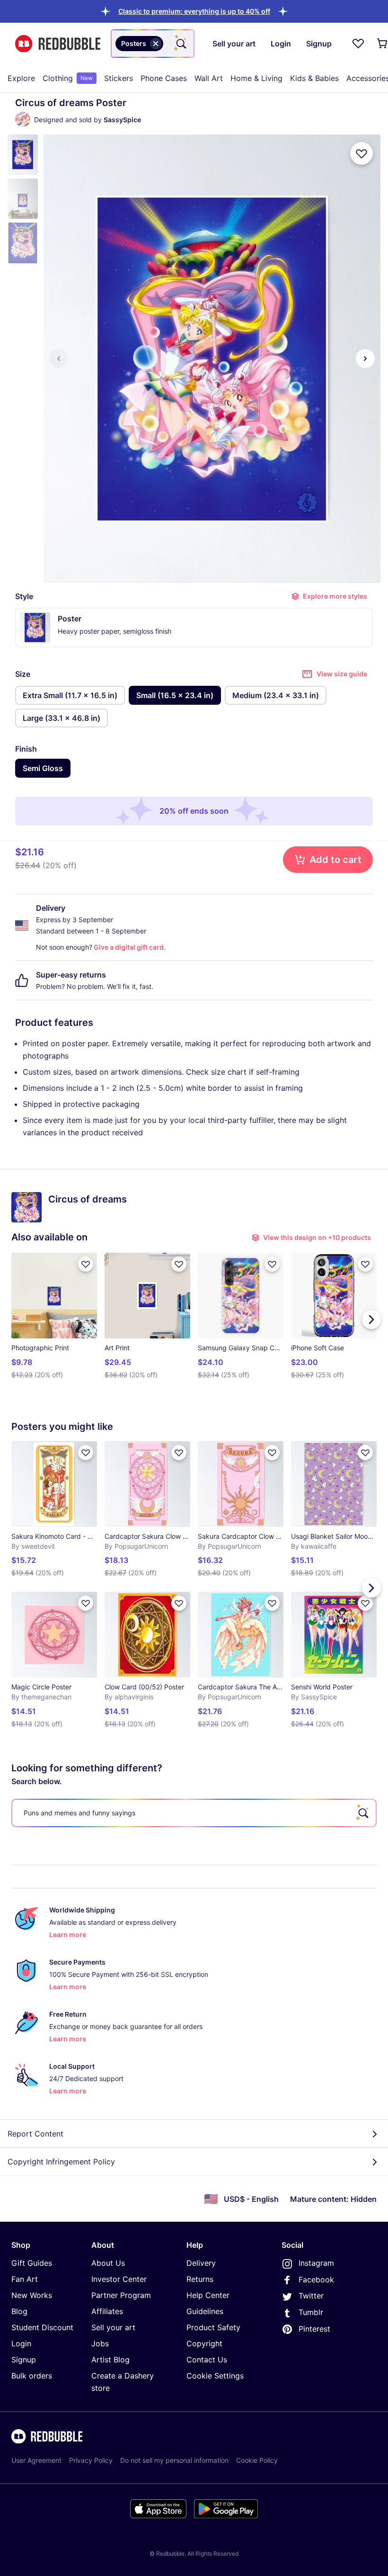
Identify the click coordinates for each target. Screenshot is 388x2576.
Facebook (316, 2280)
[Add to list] (362, 153)
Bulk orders (32, 2376)
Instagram (316, 2263)
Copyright (204, 2343)
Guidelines (205, 2311)
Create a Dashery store (123, 2382)
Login (21, 2343)
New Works (32, 2295)
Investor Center (119, 2279)
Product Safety (213, 2327)
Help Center (208, 2295)
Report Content (35, 2134)
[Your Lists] (358, 44)
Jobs (100, 2343)
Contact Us (207, 2360)
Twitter (311, 2296)
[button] (194, 11)
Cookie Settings (215, 2376)
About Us (108, 2263)
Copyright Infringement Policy (61, 2162)
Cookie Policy (257, 2460)
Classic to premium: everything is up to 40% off (194, 11)
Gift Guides (32, 2263)
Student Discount (42, 2327)
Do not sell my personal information (174, 2460)
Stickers (119, 78)
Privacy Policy (91, 2460)
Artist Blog (110, 2360)
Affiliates (107, 2311)
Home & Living (256, 78)
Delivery (201, 2263)
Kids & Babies (314, 78)
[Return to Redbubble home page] (58, 44)
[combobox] (153, 44)
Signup (24, 2360)
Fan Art (25, 2279)
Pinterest (314, 2329)
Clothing (68, 78)
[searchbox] (194, 1813)
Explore (21, 78)
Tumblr (311, 2312)
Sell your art (113, 2327)
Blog (19, 2311)
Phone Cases (164, 78)
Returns (200, 2279)
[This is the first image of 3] (59, 359)
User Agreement (36, 2460)
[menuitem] (21, 78)
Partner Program (121, 2295)
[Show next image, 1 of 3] (365, 359)
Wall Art (209, 78)
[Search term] (180, 44)
